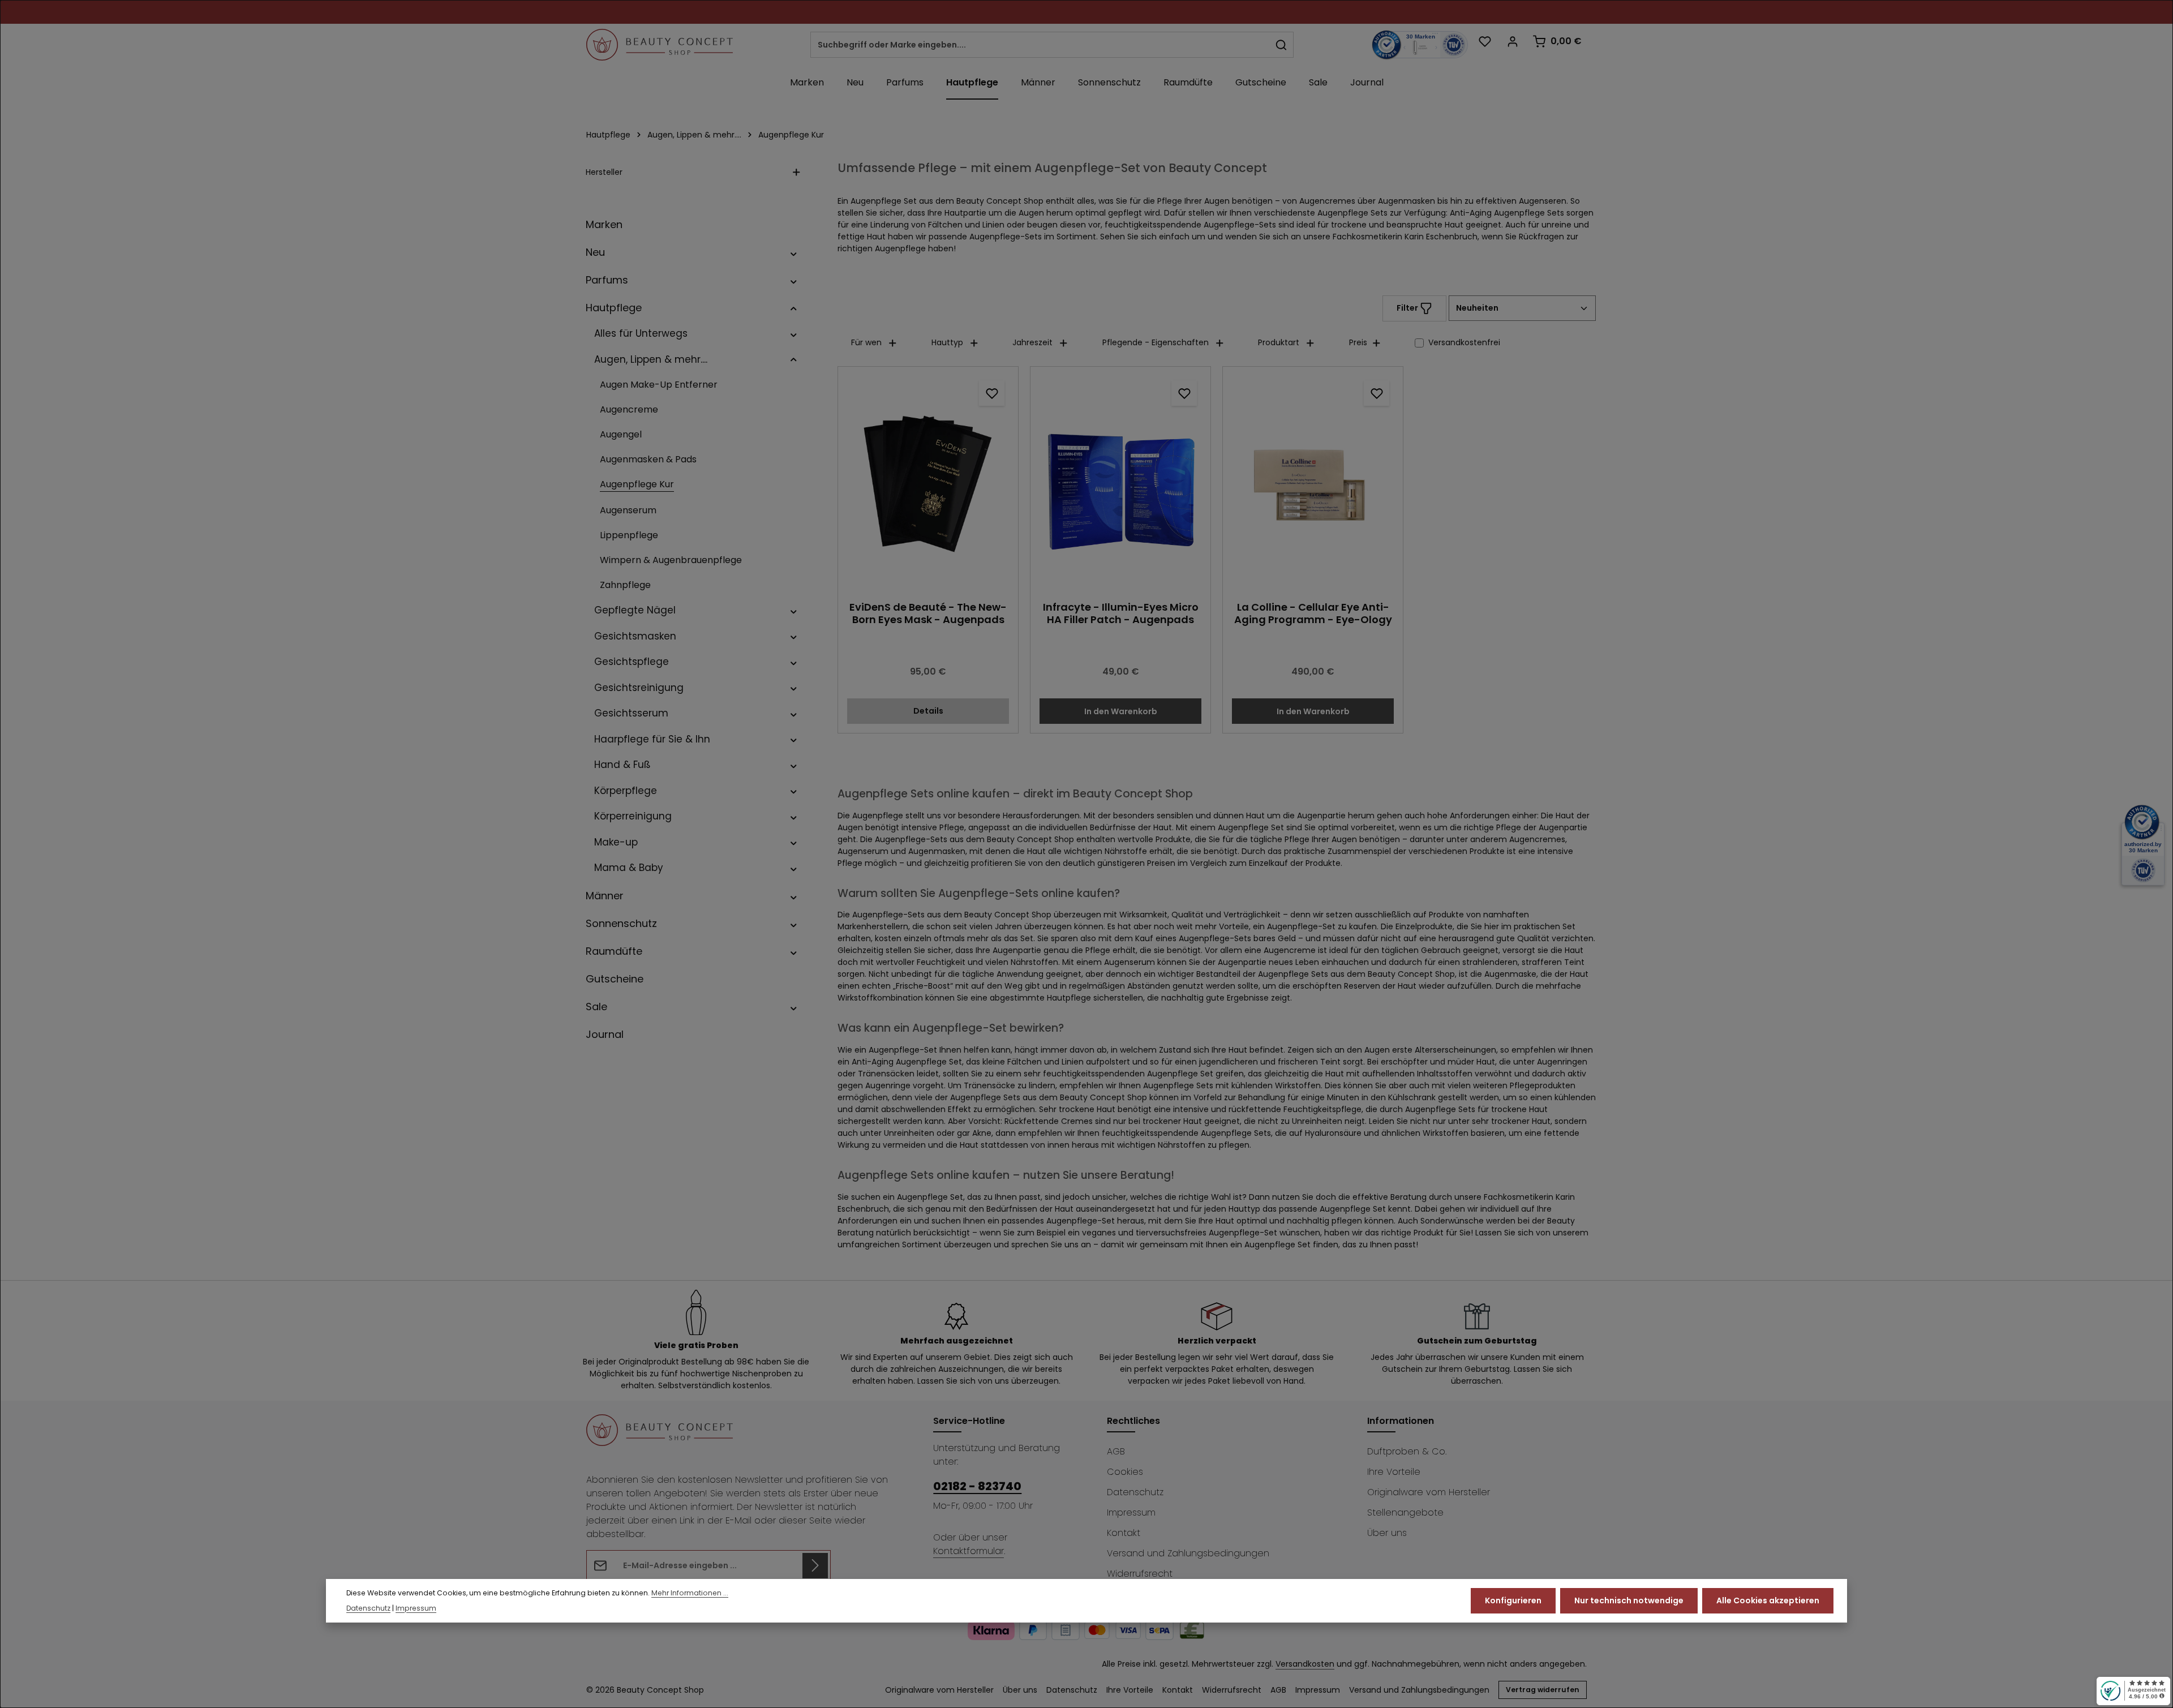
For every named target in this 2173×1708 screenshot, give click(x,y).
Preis (1358, 342)
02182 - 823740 (977, 1486)
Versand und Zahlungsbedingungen (1188, 1553)
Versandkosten (1305, 1664)
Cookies (1125, 1472)
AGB (1116, 1451)
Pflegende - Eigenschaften (1156, 342)
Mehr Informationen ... (690, 1593)
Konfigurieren (1513, 1600)
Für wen (866, 342)
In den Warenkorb (1121, 711)
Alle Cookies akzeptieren (1768, 1600)
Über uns (1387, 1533)
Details (928, 711)
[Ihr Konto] (1512, 41)
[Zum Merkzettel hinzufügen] (992, 393)
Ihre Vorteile (1394, 1472)
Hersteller (604, 172)
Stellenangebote (1405, 1512)
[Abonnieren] (815, 1566)
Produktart (1279, 342)
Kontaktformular (969, 1551)
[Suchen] (1281, 45)
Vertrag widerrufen (1543, 1690)
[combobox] (1040, 45)
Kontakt (1124, 1533)
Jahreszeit (1032, 342)
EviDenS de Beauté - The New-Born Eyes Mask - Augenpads (928, 614)
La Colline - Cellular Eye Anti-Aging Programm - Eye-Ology (1313, 614)
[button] (794, 252)
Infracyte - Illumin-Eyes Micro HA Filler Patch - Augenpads (1121, 614)
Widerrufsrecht (1140, 1574)
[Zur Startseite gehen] (660, 45)
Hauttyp (947, 342)
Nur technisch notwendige (1629, 1600)
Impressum (1131, 1512)
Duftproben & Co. (1407, 1451)
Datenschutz (1135, 1492)
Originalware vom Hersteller (1429, 1492)
